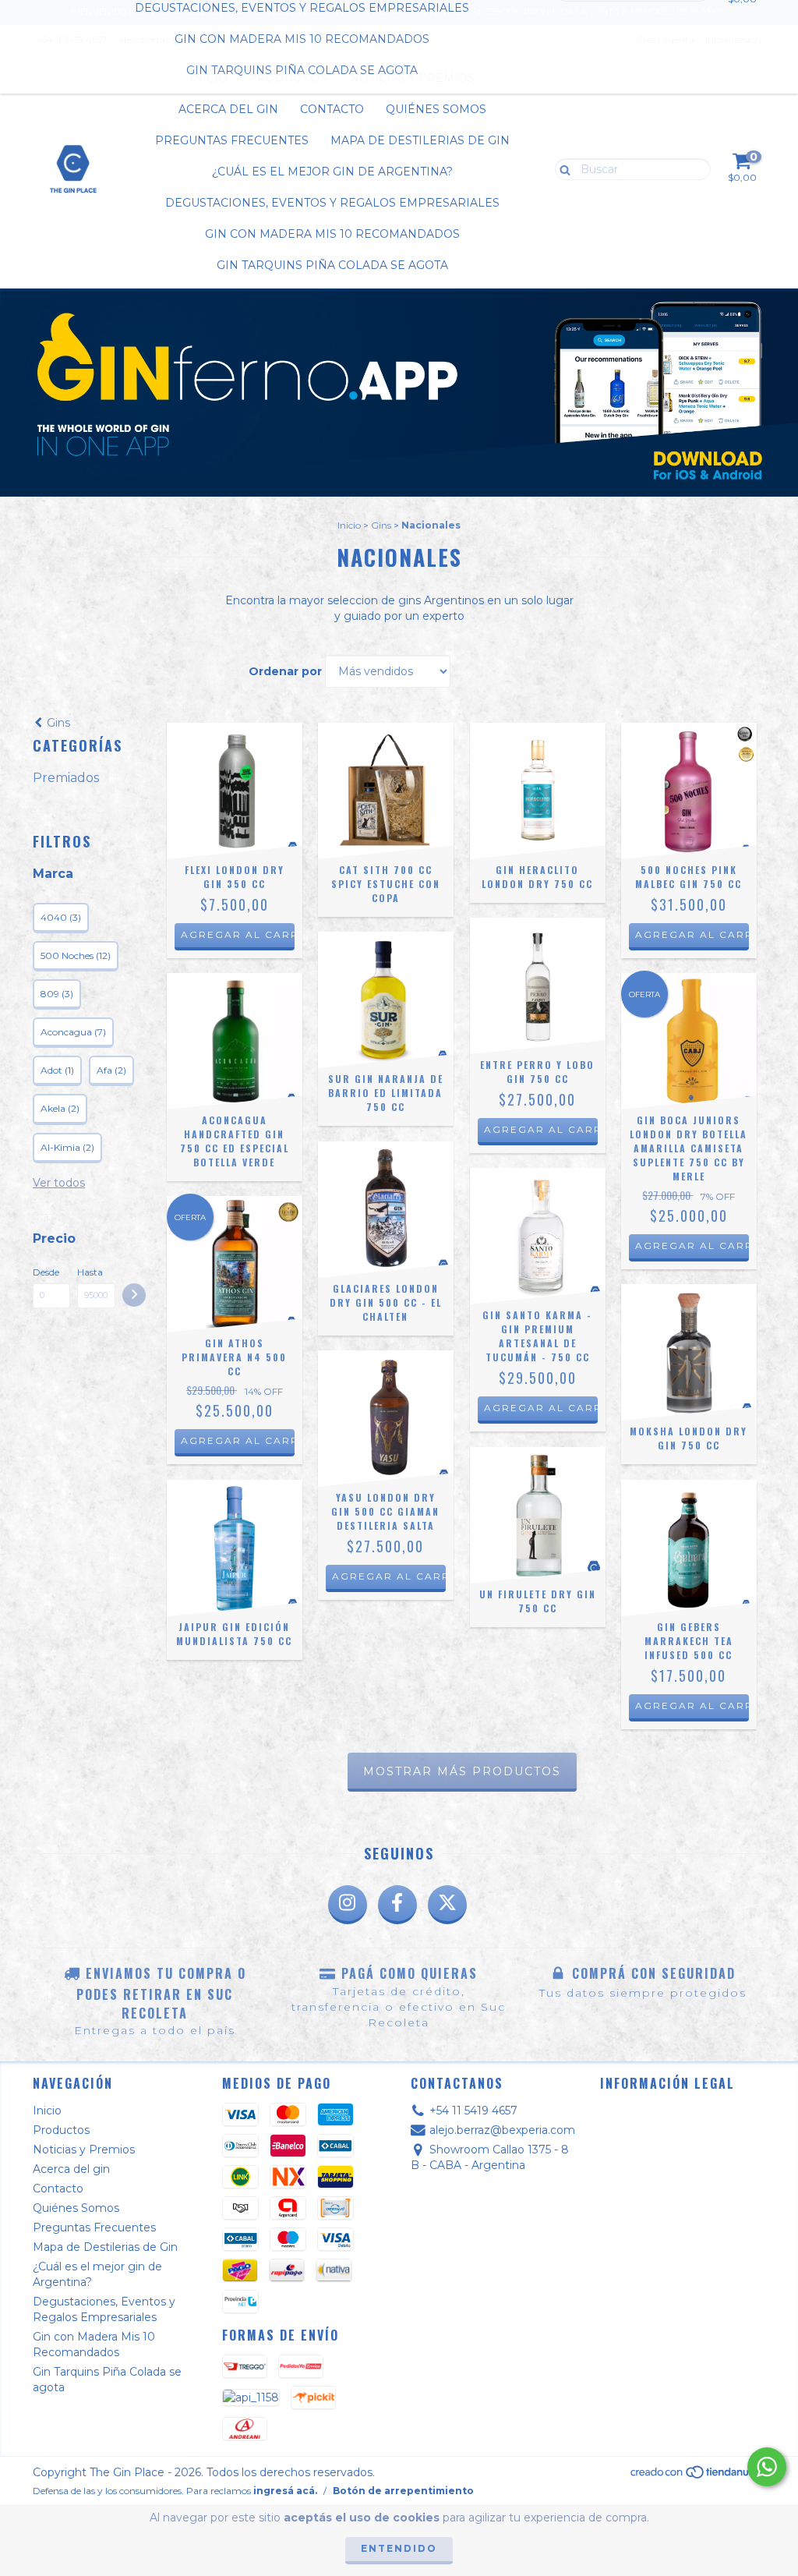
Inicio (349, 525)
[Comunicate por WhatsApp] (767, 2467)
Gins (381, 525)
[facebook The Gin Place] (397, 1905)
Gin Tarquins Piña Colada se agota (302, 70)
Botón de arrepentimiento (403, 2491)
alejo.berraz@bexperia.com (502, 2130)
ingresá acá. (285, 2491)
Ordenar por (285, 671)
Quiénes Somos (436, 109)
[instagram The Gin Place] (348, 1905)
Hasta (90, 1272)
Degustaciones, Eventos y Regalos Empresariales (332, 203)
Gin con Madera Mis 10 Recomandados (302, 39)
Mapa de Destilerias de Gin (420, 140)
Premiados (66, 778)
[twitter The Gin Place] (447, 1905)
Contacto (332, 109)
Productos (61, 2130)
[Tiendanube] (697, 2476)
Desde (46, 1272)
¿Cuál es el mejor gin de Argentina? (332, 172)
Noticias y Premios (84, 2150)
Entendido (399, 2548)
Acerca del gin (228, 109)
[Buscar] (561, 168)
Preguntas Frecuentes (232, 140)
